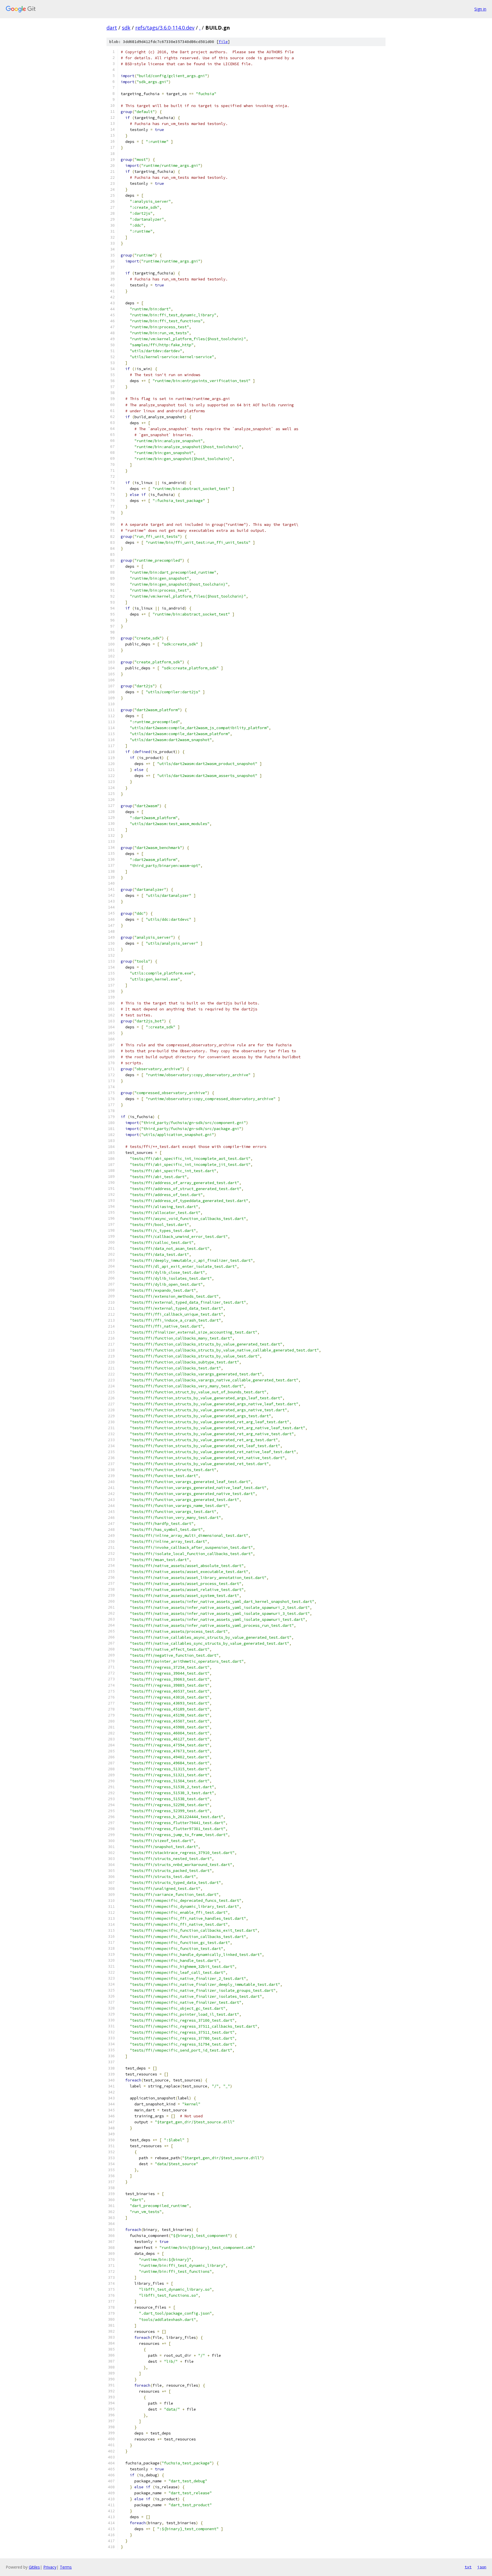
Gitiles (34, 2567)
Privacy (50, 2567)
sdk (126, 28)
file (223, 42)
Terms (66, 2567)
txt (468, 2567)
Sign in (480, 9)
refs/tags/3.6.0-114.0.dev (165, 28)
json (482, 2567)
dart (112, 28)
